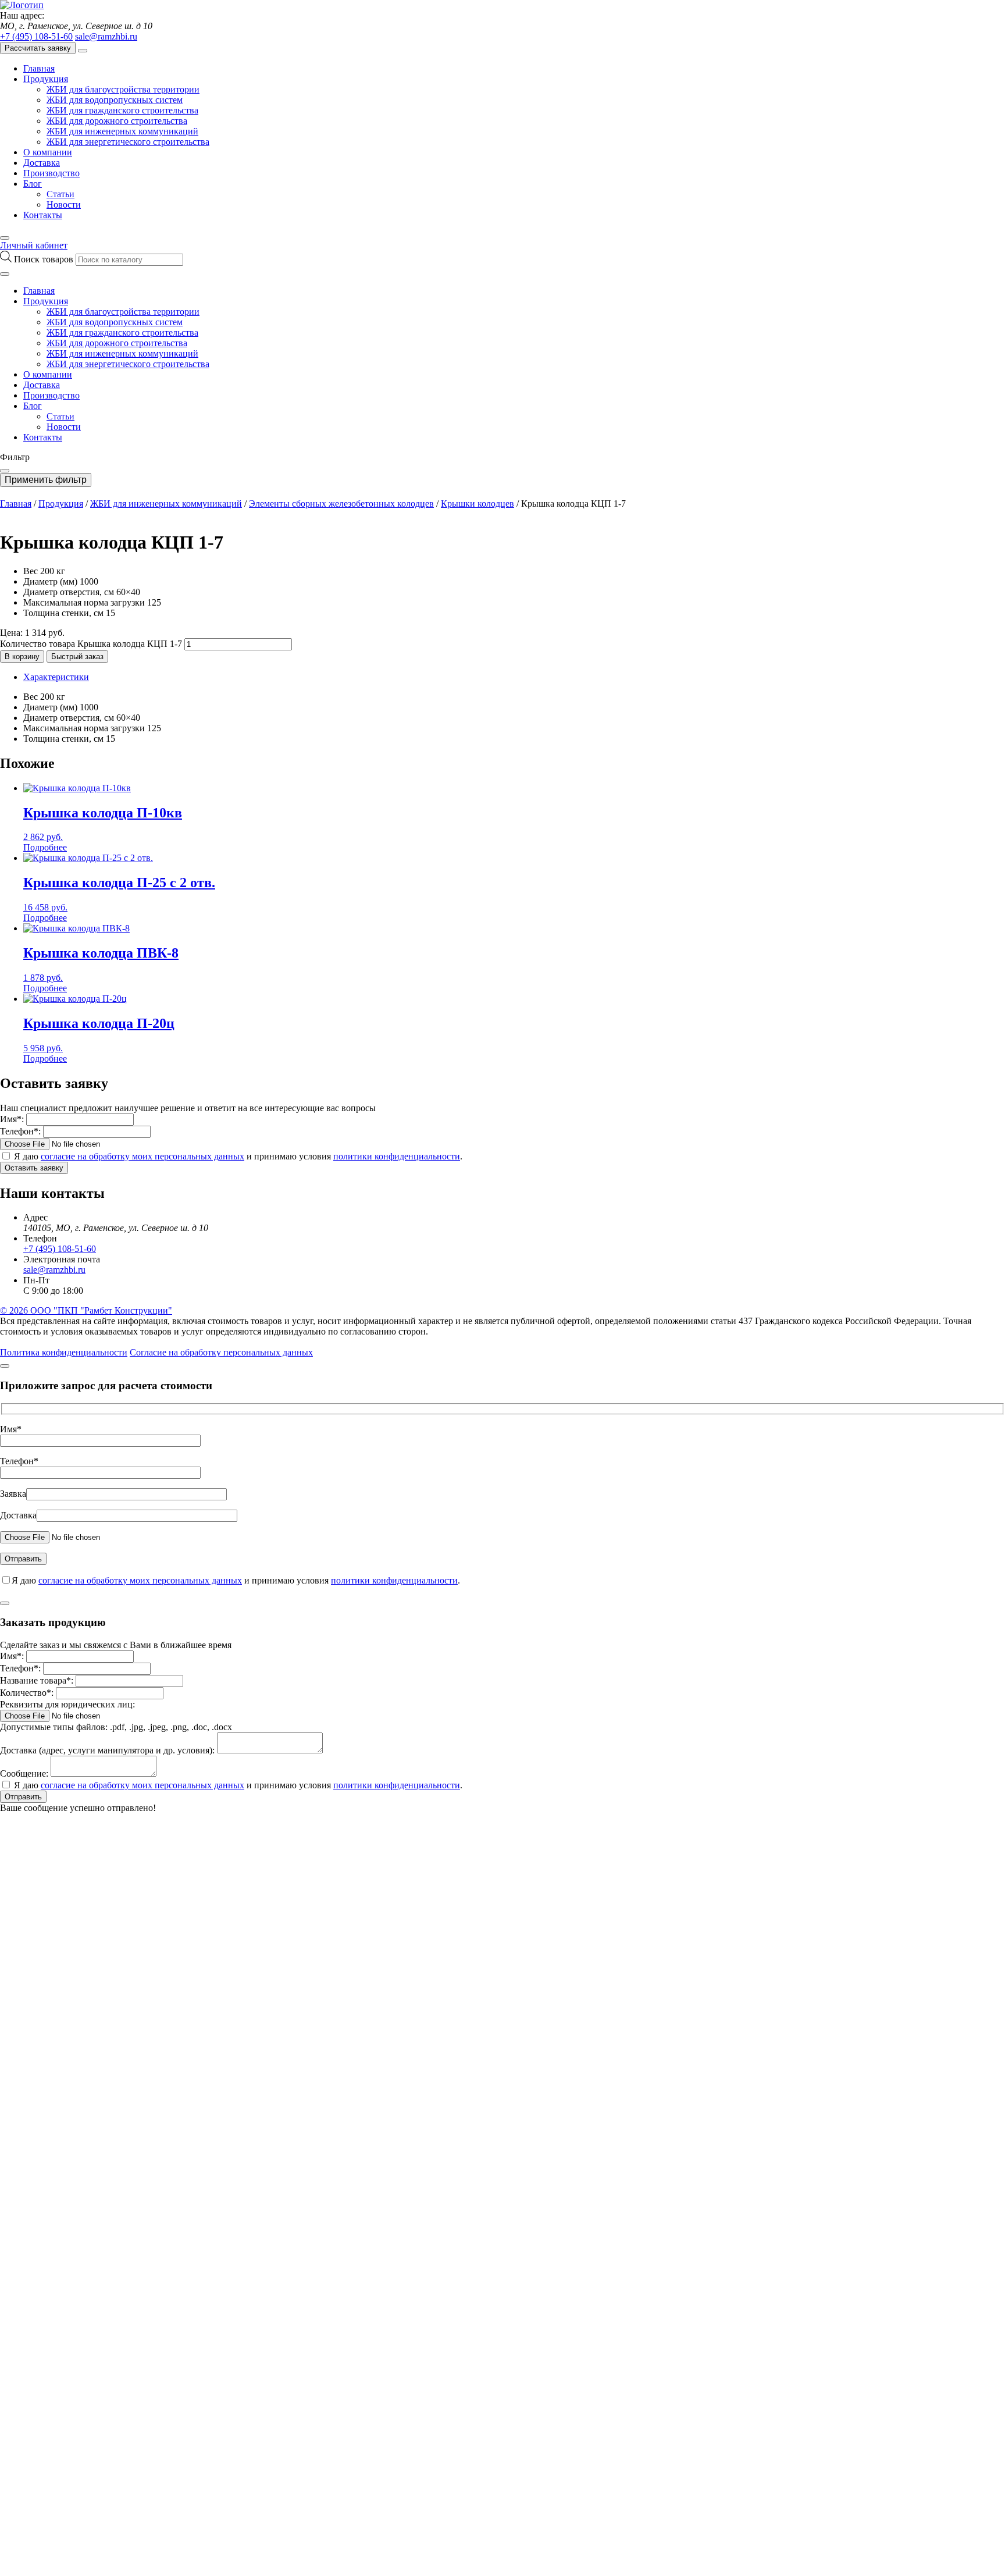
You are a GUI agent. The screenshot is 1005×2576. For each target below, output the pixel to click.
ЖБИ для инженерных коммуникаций (122, 131)
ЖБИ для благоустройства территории (123, 89)
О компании (48, 152)
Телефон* (19, 1461)
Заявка (13, 1494)
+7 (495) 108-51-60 (36, 36)
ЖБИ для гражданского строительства (122, 110)
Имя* (11, 1429)
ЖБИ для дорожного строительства (117, 121)
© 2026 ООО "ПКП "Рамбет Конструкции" (86, 1310)
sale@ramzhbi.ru (106, 36)
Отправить (23, 1797)
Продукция (46, 79)
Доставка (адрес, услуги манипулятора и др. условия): (107, 1750)
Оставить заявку (34, 1168)
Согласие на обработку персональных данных (221, 1352)
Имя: (12, 1119)
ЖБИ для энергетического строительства (128, 142)
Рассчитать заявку (38, 48)
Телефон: (20, 1131)
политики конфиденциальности (397, 1156)
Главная (39, 68)
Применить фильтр (46, 480)
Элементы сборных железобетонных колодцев (341, 504)
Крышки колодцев (477, 504)
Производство (51, 173)
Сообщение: (24, 1773)
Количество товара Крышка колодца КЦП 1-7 (91, 644)
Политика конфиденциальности (64, 1352)
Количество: (27, 1693)
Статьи (60, 194)
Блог (33, 184)
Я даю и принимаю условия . (238, 1156)
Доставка (42, 163)
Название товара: (37, 1680)
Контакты (43, 215)
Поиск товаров (45, 259)
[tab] (514, 677)
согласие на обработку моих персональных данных (142, 1156)
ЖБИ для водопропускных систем (115, 100)
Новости (64, 204)
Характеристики (56, 677)
